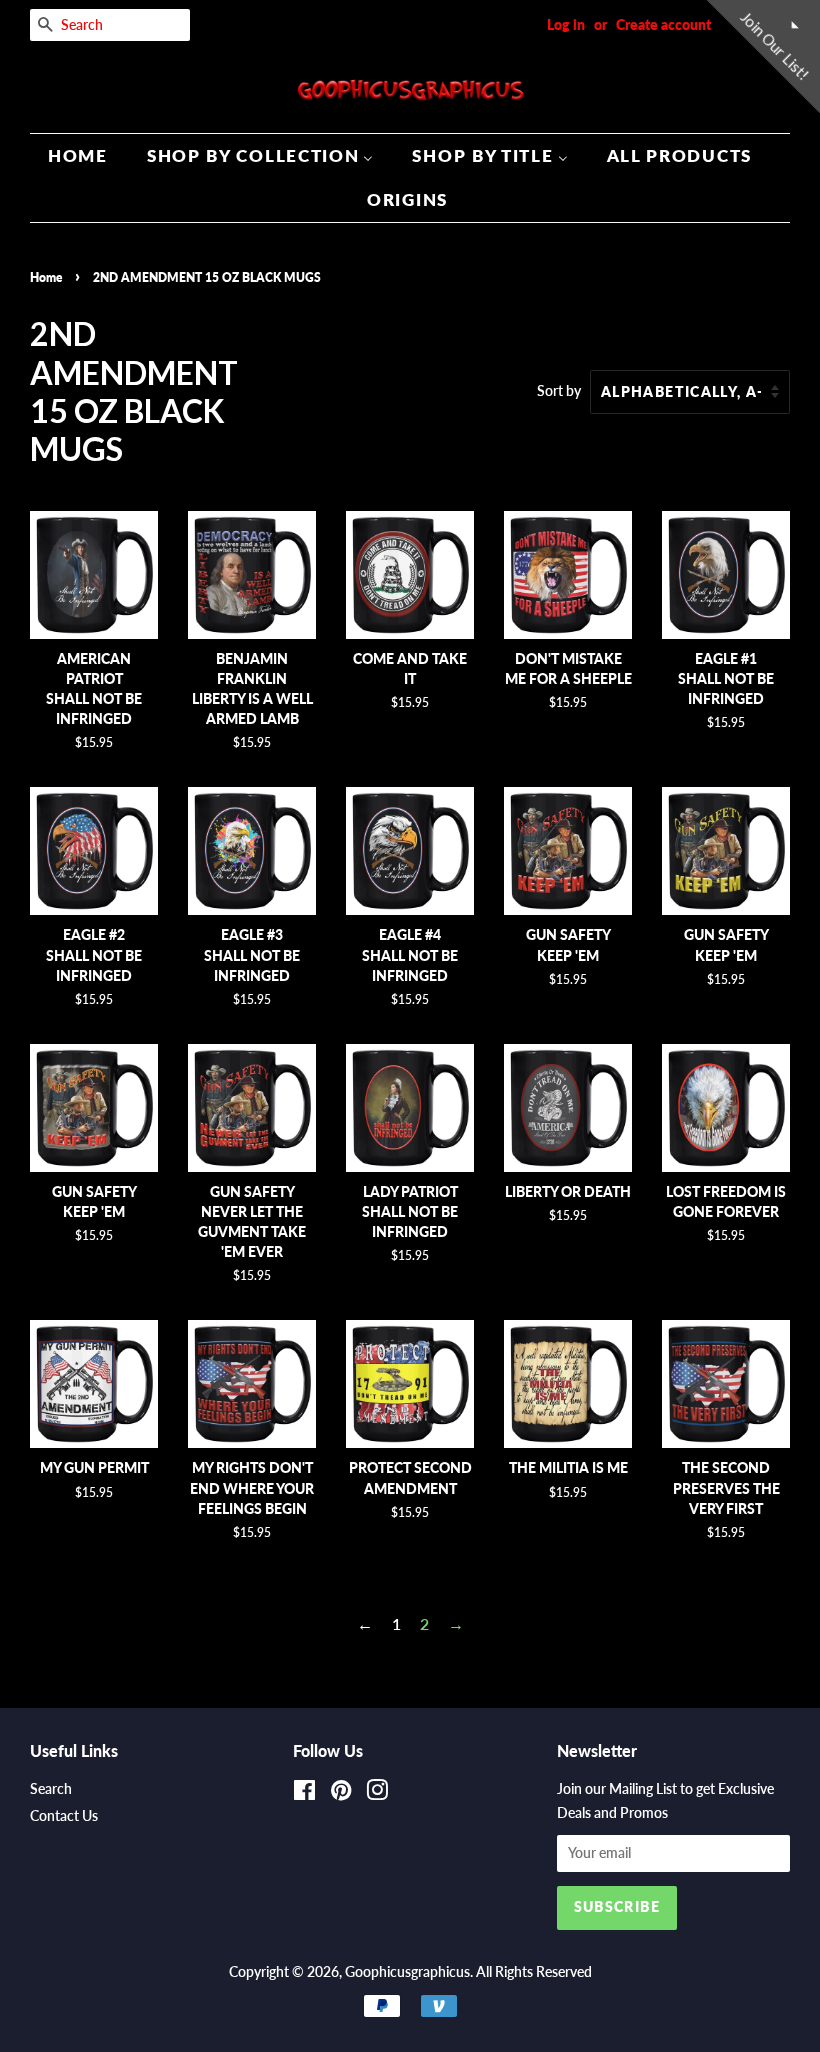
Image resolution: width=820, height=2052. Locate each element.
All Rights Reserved (534, 1972)
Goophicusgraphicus (407, 1972)
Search (51, 1789)
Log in (566, 24)
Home (46, 277)
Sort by (559, 390)
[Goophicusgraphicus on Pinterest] (341, 1794)
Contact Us (64, 1816)
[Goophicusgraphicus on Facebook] (304, 1794)
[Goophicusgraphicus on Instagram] (377, 1794)
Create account (663, 24)
